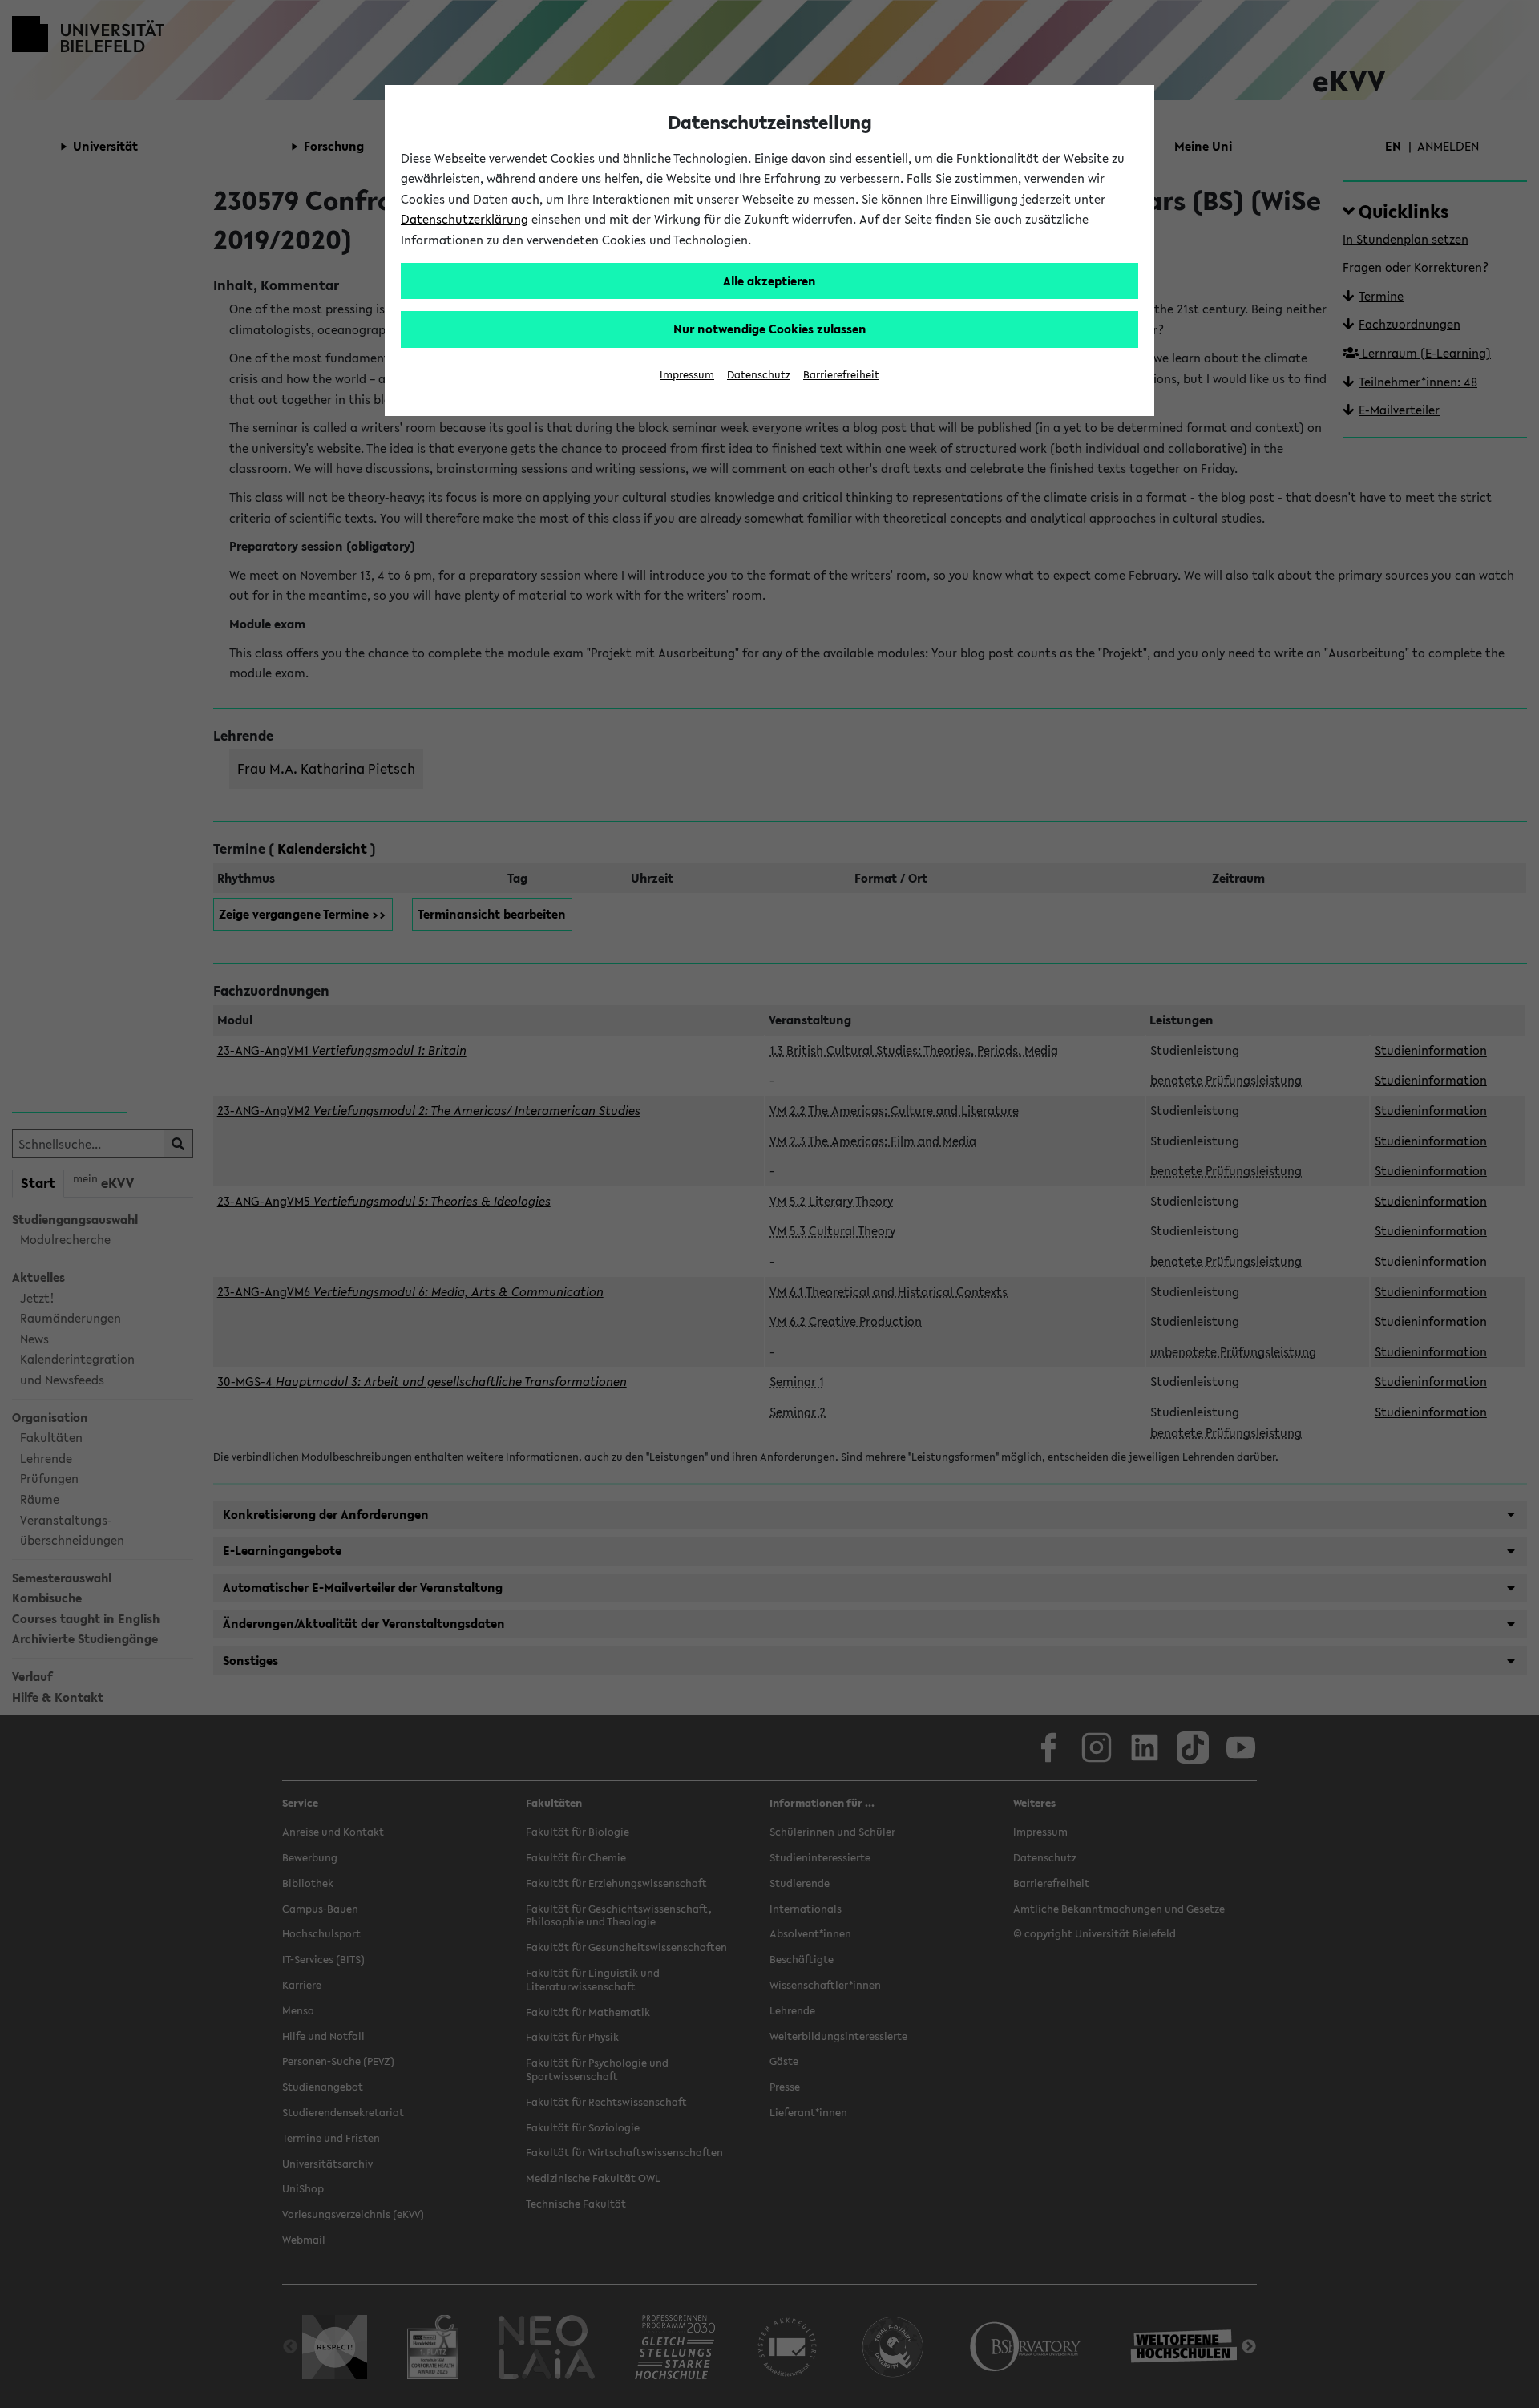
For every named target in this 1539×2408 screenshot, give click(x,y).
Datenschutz (759, 375)
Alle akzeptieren (769, 281)
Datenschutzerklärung (465, 219)
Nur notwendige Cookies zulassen (770, 329)
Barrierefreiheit (841, 375)
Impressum (687, 375)
